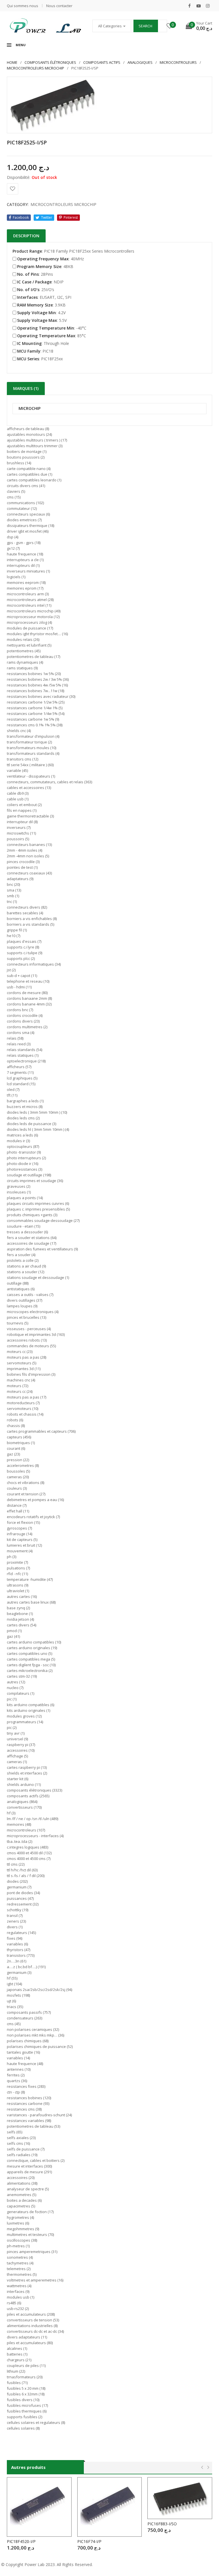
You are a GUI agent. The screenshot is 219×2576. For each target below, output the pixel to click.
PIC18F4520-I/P (21, 2541)
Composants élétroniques (50, 62)
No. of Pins (28, 274)
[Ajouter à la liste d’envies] (13, 189)
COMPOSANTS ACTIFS (102, 62)
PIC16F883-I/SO (162, 2524)
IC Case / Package (34, 282)
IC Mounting (29, 343)
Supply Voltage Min (36, 313)
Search (145, 26)
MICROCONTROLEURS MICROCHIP (36, 68)
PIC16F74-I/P (89, 2541)
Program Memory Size (39, 266)
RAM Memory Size (35, 305)
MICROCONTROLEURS (178, 62)
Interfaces (27, 297)
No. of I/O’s (28, 290)
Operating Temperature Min (46, 328)
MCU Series (28, 359)
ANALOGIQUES (140, 62)
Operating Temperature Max (46, 336)
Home (12, 62)
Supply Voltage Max (37, 320)
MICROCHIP (30, 409)
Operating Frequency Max (43, 259)
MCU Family (29, 351)
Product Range (27, 251)
